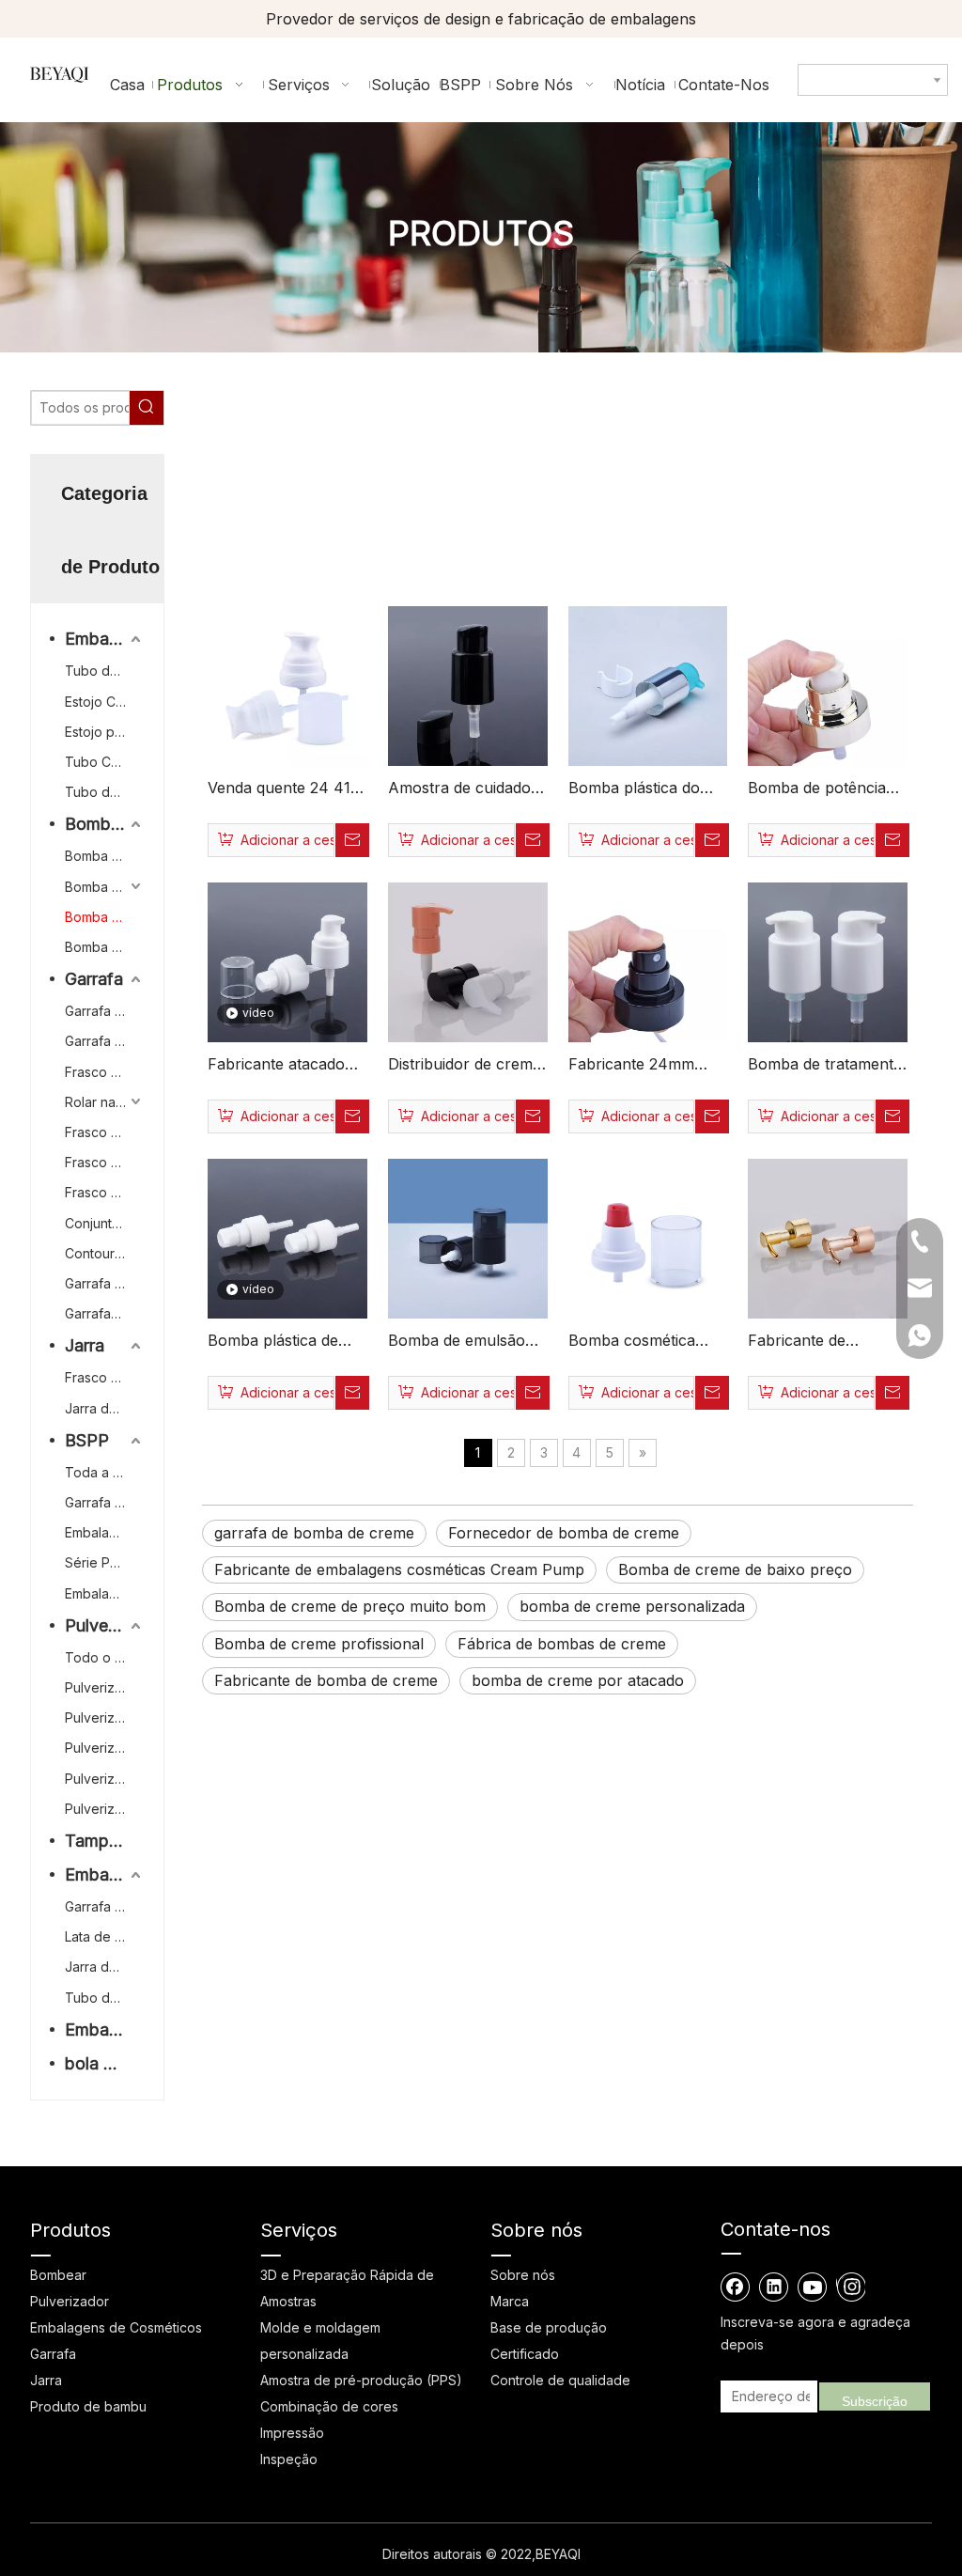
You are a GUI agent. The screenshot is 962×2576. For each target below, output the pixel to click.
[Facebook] (736, 2287)
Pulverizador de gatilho (105, 1687)
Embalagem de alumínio (105, 1874)
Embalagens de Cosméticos (116, 2327)
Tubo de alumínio (105, 1998)
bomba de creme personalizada (632, 1606)
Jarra (85, 1345)
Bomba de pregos (105, 947)
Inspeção (289, 2459)
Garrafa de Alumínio (105, 1041)
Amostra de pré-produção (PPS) (361, 2380)
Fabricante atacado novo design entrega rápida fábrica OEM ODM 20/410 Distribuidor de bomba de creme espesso (287, 1066)
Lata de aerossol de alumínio (105, 1936)
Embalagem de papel (105, 1532)
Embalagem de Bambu (105, 2030)
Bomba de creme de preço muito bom (350, 1606)
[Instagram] (851, 2287)
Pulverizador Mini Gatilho (105, 1717)
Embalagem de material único (105, 1593)
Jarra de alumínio (105, 1967)
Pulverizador (105, 1625)
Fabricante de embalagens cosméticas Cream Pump (399, 1569)
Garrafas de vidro (105, 1313)
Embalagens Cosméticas (105, 639)
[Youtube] (813, 2287)
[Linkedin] (774, 2287)
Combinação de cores (329, 2406)
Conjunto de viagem (105, 1223)
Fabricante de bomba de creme (326, 1680)
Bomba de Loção (105, 887)
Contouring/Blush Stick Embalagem (105, 1253)
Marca (510, 2301)
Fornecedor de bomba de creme (564, 1533)
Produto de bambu (88, 2406)
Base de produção (549, 2327)
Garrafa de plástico (105, 1283)
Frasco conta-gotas (105, 1192)
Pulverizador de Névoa (105, 1748)
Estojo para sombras (105, 732)
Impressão (292, 2433)
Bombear (100, 824)
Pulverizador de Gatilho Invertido (105, 1809)
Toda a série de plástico (105, 1472)
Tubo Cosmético (105, 762)
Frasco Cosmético (105, 1132)
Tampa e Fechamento (105, 1841)
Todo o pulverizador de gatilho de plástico (105, 1657)
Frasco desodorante (105, 1162)
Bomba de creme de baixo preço (735, 1569)
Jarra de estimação (105, 1408)
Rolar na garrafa (105, 1102)
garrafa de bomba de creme (314, 1533)
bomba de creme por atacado (578, 1680)
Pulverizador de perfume (105, 1779)
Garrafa (94, 979)
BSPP (87, 1440)
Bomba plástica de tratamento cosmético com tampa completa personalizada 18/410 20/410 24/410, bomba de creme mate (285, 1342)
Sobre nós (523, 2275)
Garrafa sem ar (105, 1011)
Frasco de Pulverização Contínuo (105, 1072)
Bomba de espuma (105, 856)
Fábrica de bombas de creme (562, 1644)
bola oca (99, 2063)
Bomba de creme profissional (319, 1644)
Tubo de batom (105, 792)
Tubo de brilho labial (105, 671)
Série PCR (96, 1562)
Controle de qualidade (560, 2380)
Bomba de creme (105, 917)
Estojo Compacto (105, 702)
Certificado (525, 2354)
